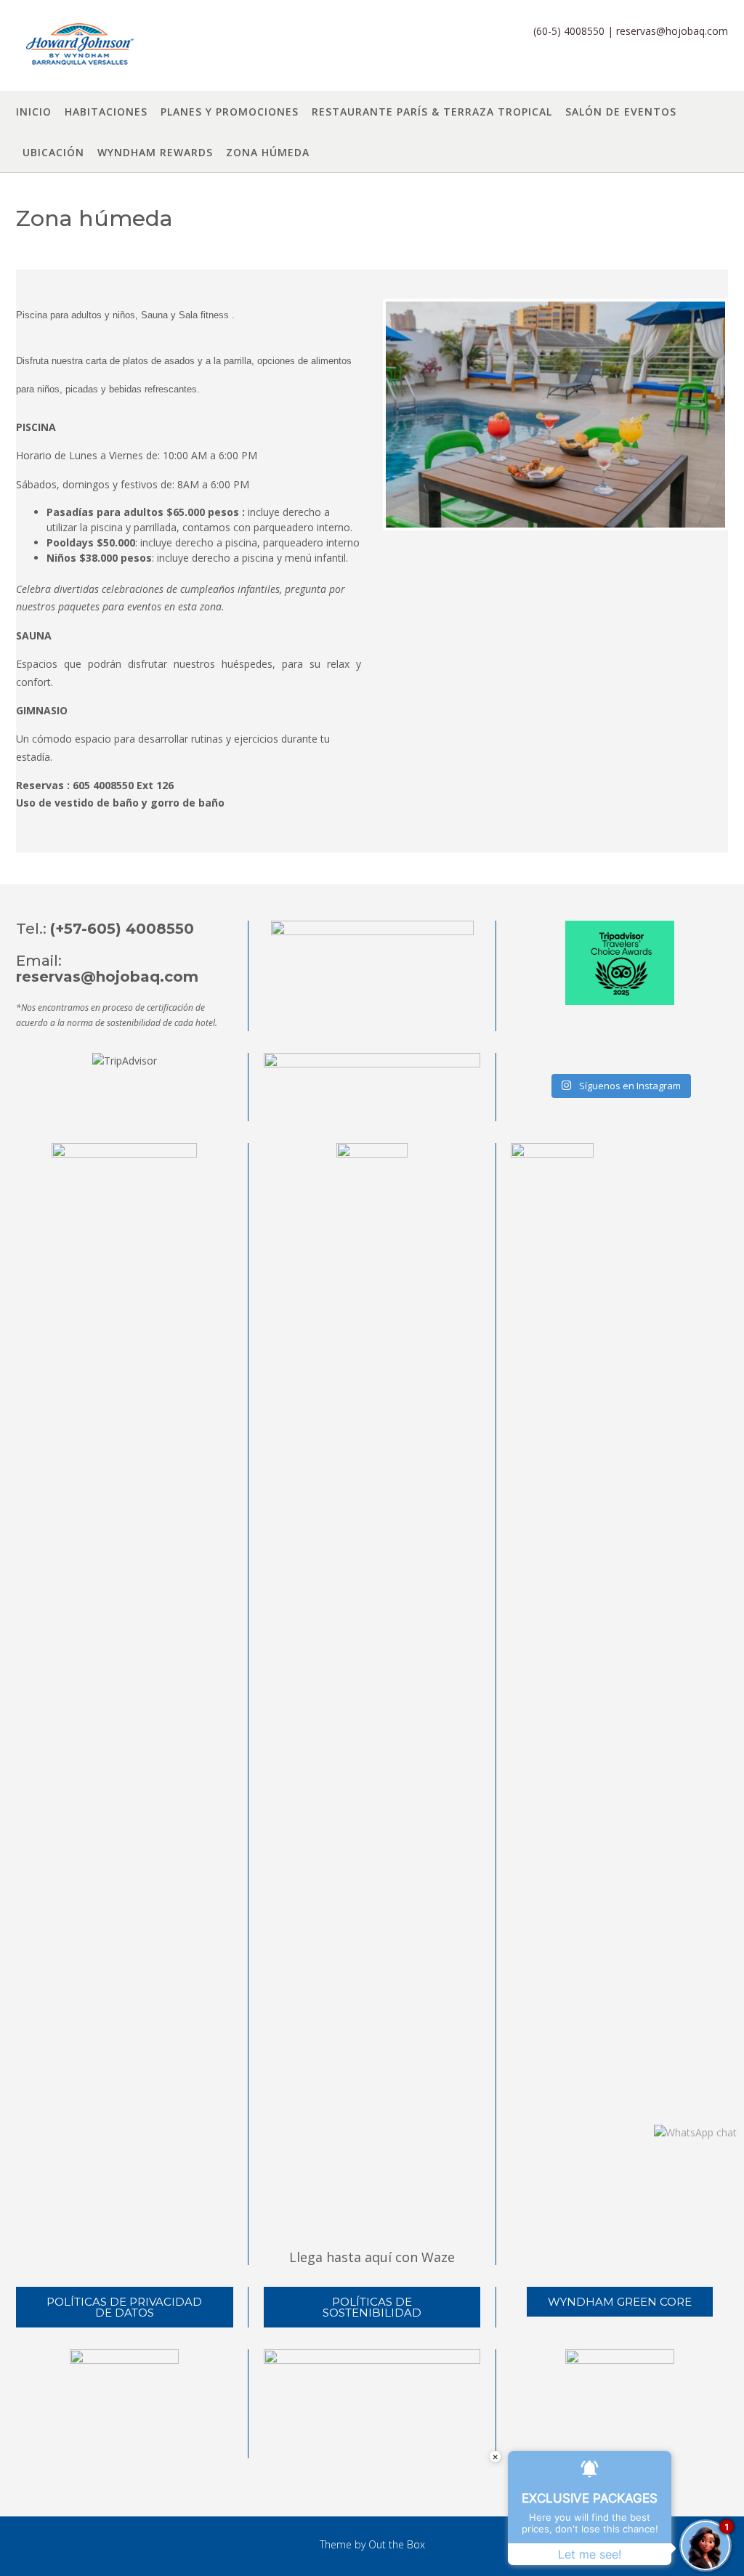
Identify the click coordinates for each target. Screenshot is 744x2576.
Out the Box (397, 2544)
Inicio (34, 112)
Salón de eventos (621, 112)
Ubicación (53, 152)
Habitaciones (106, 112)
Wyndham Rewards (155, 152)
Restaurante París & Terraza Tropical (432, 112)
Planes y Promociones (230, 112)
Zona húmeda (268, 152)
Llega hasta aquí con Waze (372, 2257)
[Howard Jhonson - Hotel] (78, 47)
